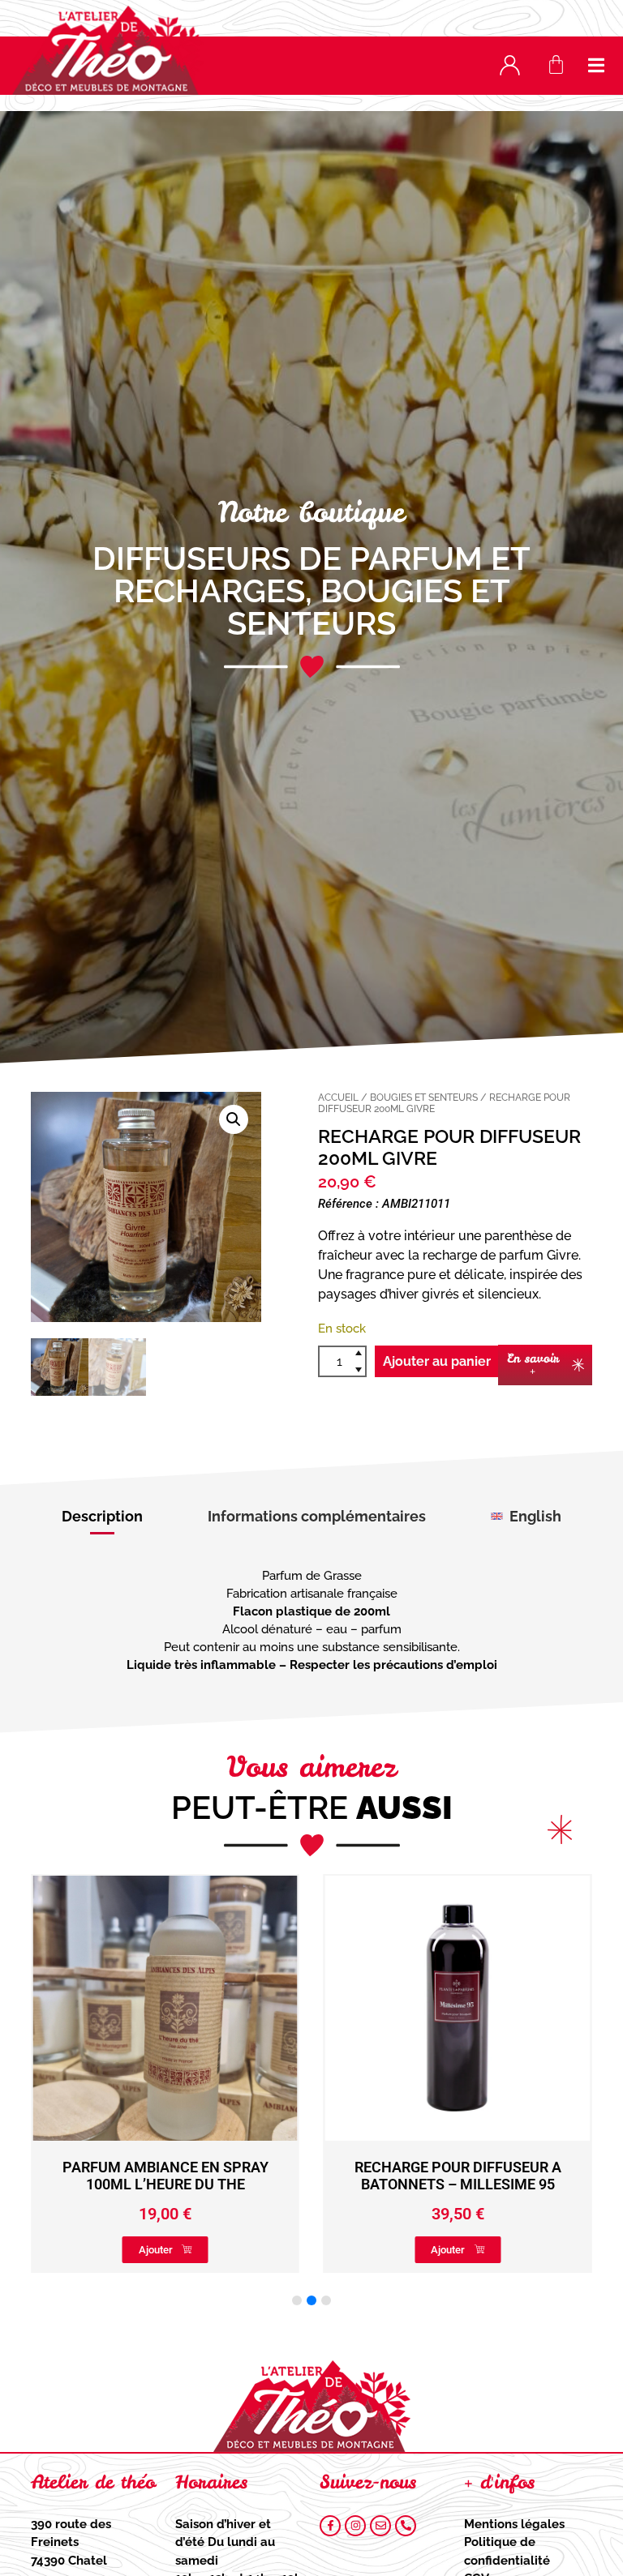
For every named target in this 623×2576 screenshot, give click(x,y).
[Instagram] (355, 2526)
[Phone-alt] (406, 2526)
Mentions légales (514, 2524)
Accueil (338, 1098)
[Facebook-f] (330, 2526)
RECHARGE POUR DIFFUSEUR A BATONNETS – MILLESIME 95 (165, 2176)
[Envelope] (380, 2526)
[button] (597, 65)
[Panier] (556, 64)
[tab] (102, 1517)
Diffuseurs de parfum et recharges (311, 574)
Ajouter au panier (437, 1361)
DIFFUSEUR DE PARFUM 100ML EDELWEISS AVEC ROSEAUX (458, 2176)
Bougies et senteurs (369, 607)
